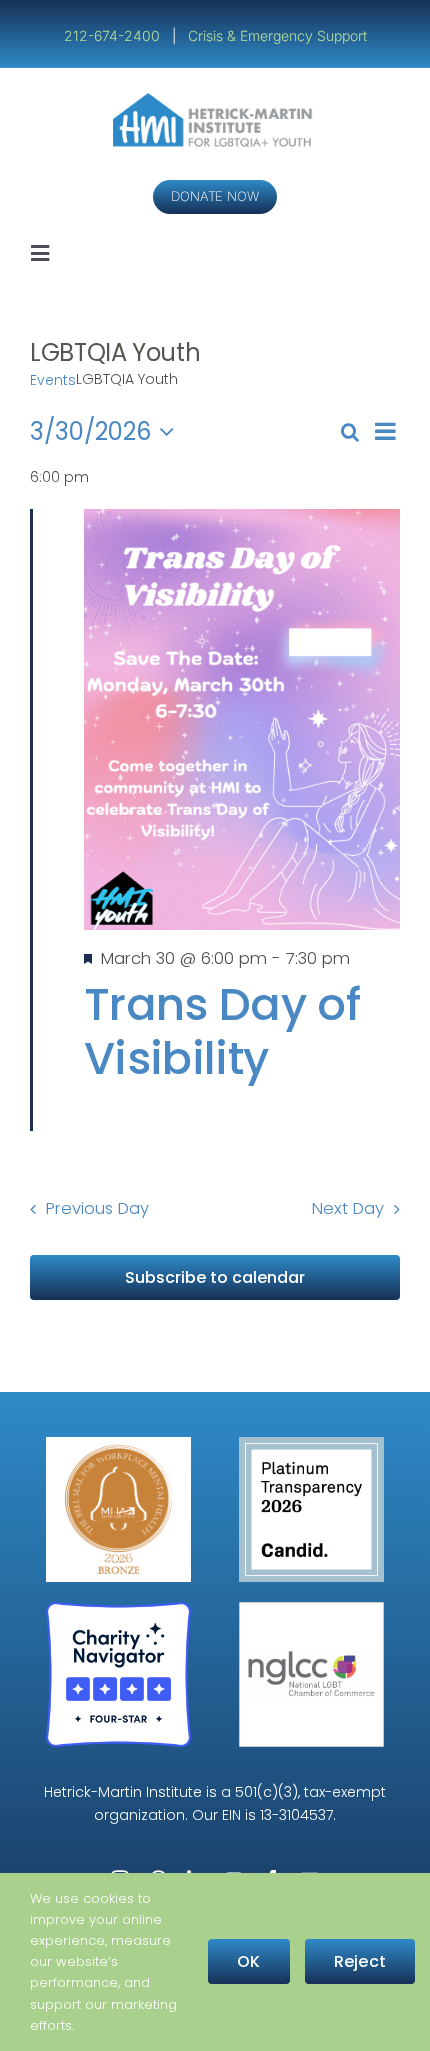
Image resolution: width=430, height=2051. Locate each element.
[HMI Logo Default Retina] (215, 100)
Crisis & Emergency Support (277, 35)
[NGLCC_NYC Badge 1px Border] (311, 1609)
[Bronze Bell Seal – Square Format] (118, 1444)
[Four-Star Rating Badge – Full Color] (118, 1609)
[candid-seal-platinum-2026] (311, 1444)
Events (53, 380)
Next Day (348, 1208)
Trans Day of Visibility (222, 1031)
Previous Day (97, 1208)
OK (248, 1961)
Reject (360, 1961)
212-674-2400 (114, 35)
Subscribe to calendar (215, 1277)
